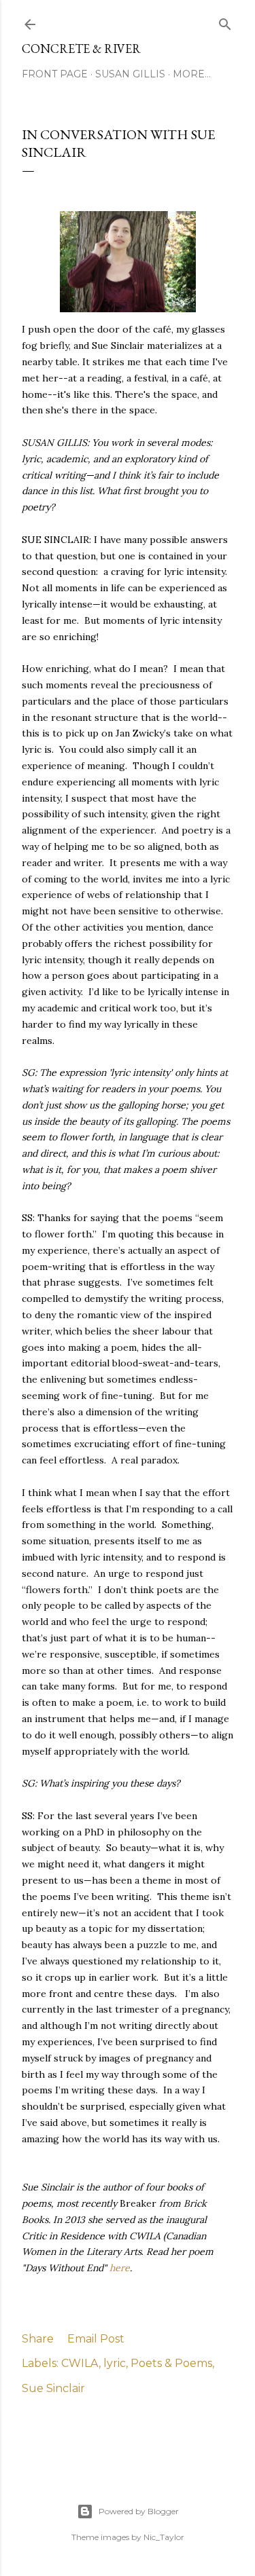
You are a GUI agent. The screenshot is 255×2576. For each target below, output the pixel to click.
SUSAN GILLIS (130, 74)
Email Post (96, 2339)
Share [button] (38, 2339)
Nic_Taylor (164, 2537)
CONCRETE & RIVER (81, 49)
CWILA (80, 2363)
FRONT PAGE (55, 74)
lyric (115, 2363)
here (120, 2268)
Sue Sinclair (53, 2388)
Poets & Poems (171, 2363)
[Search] (225, 21)
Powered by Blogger (139, 2511)
